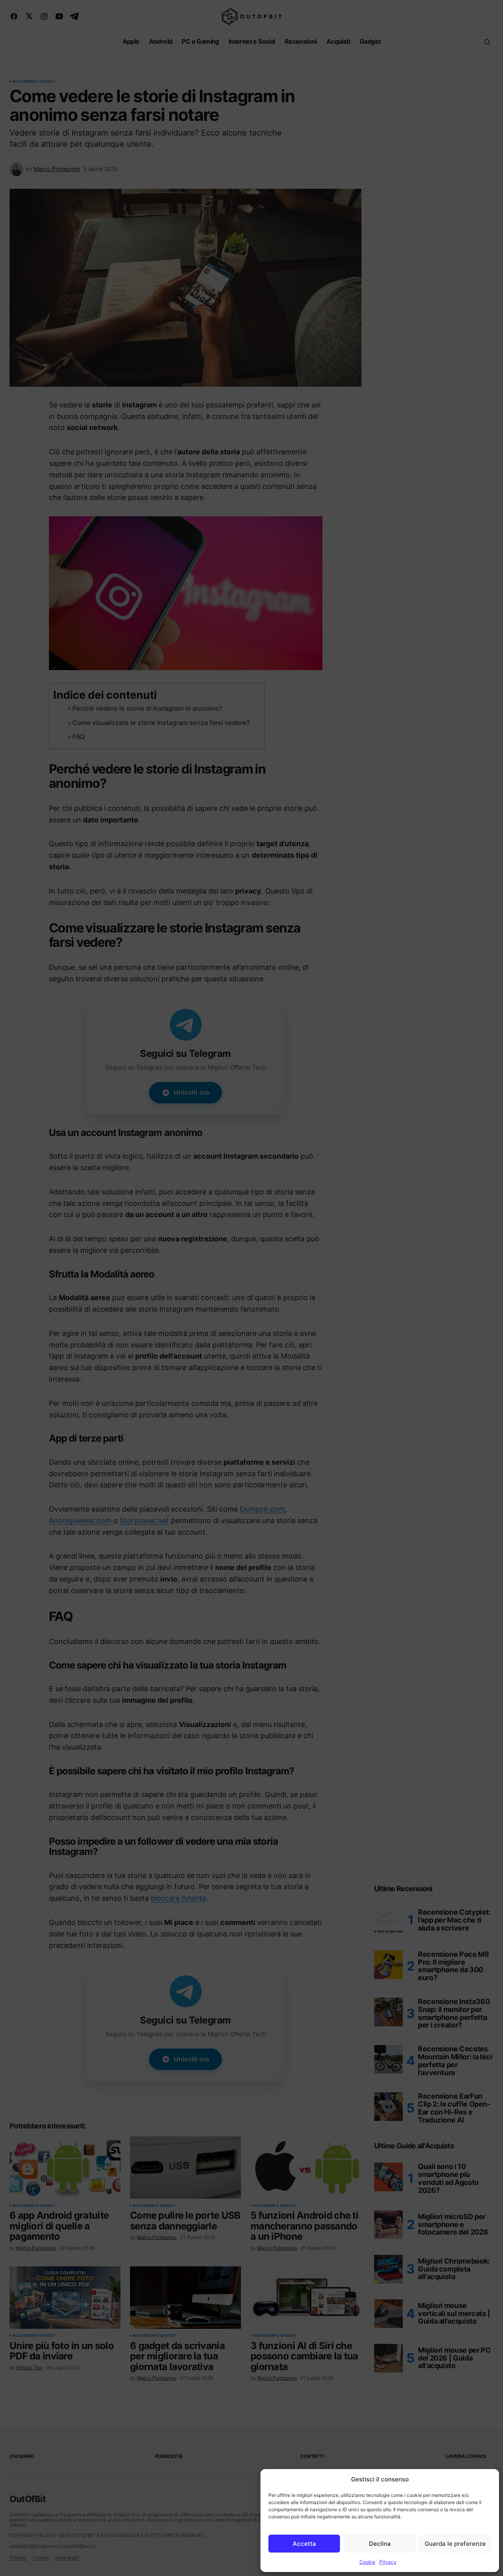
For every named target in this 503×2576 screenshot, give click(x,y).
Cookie (367, 2562)
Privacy (388, 2562)
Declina (380, 2544)
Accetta (304, 2544)
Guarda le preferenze (455, 2544)
